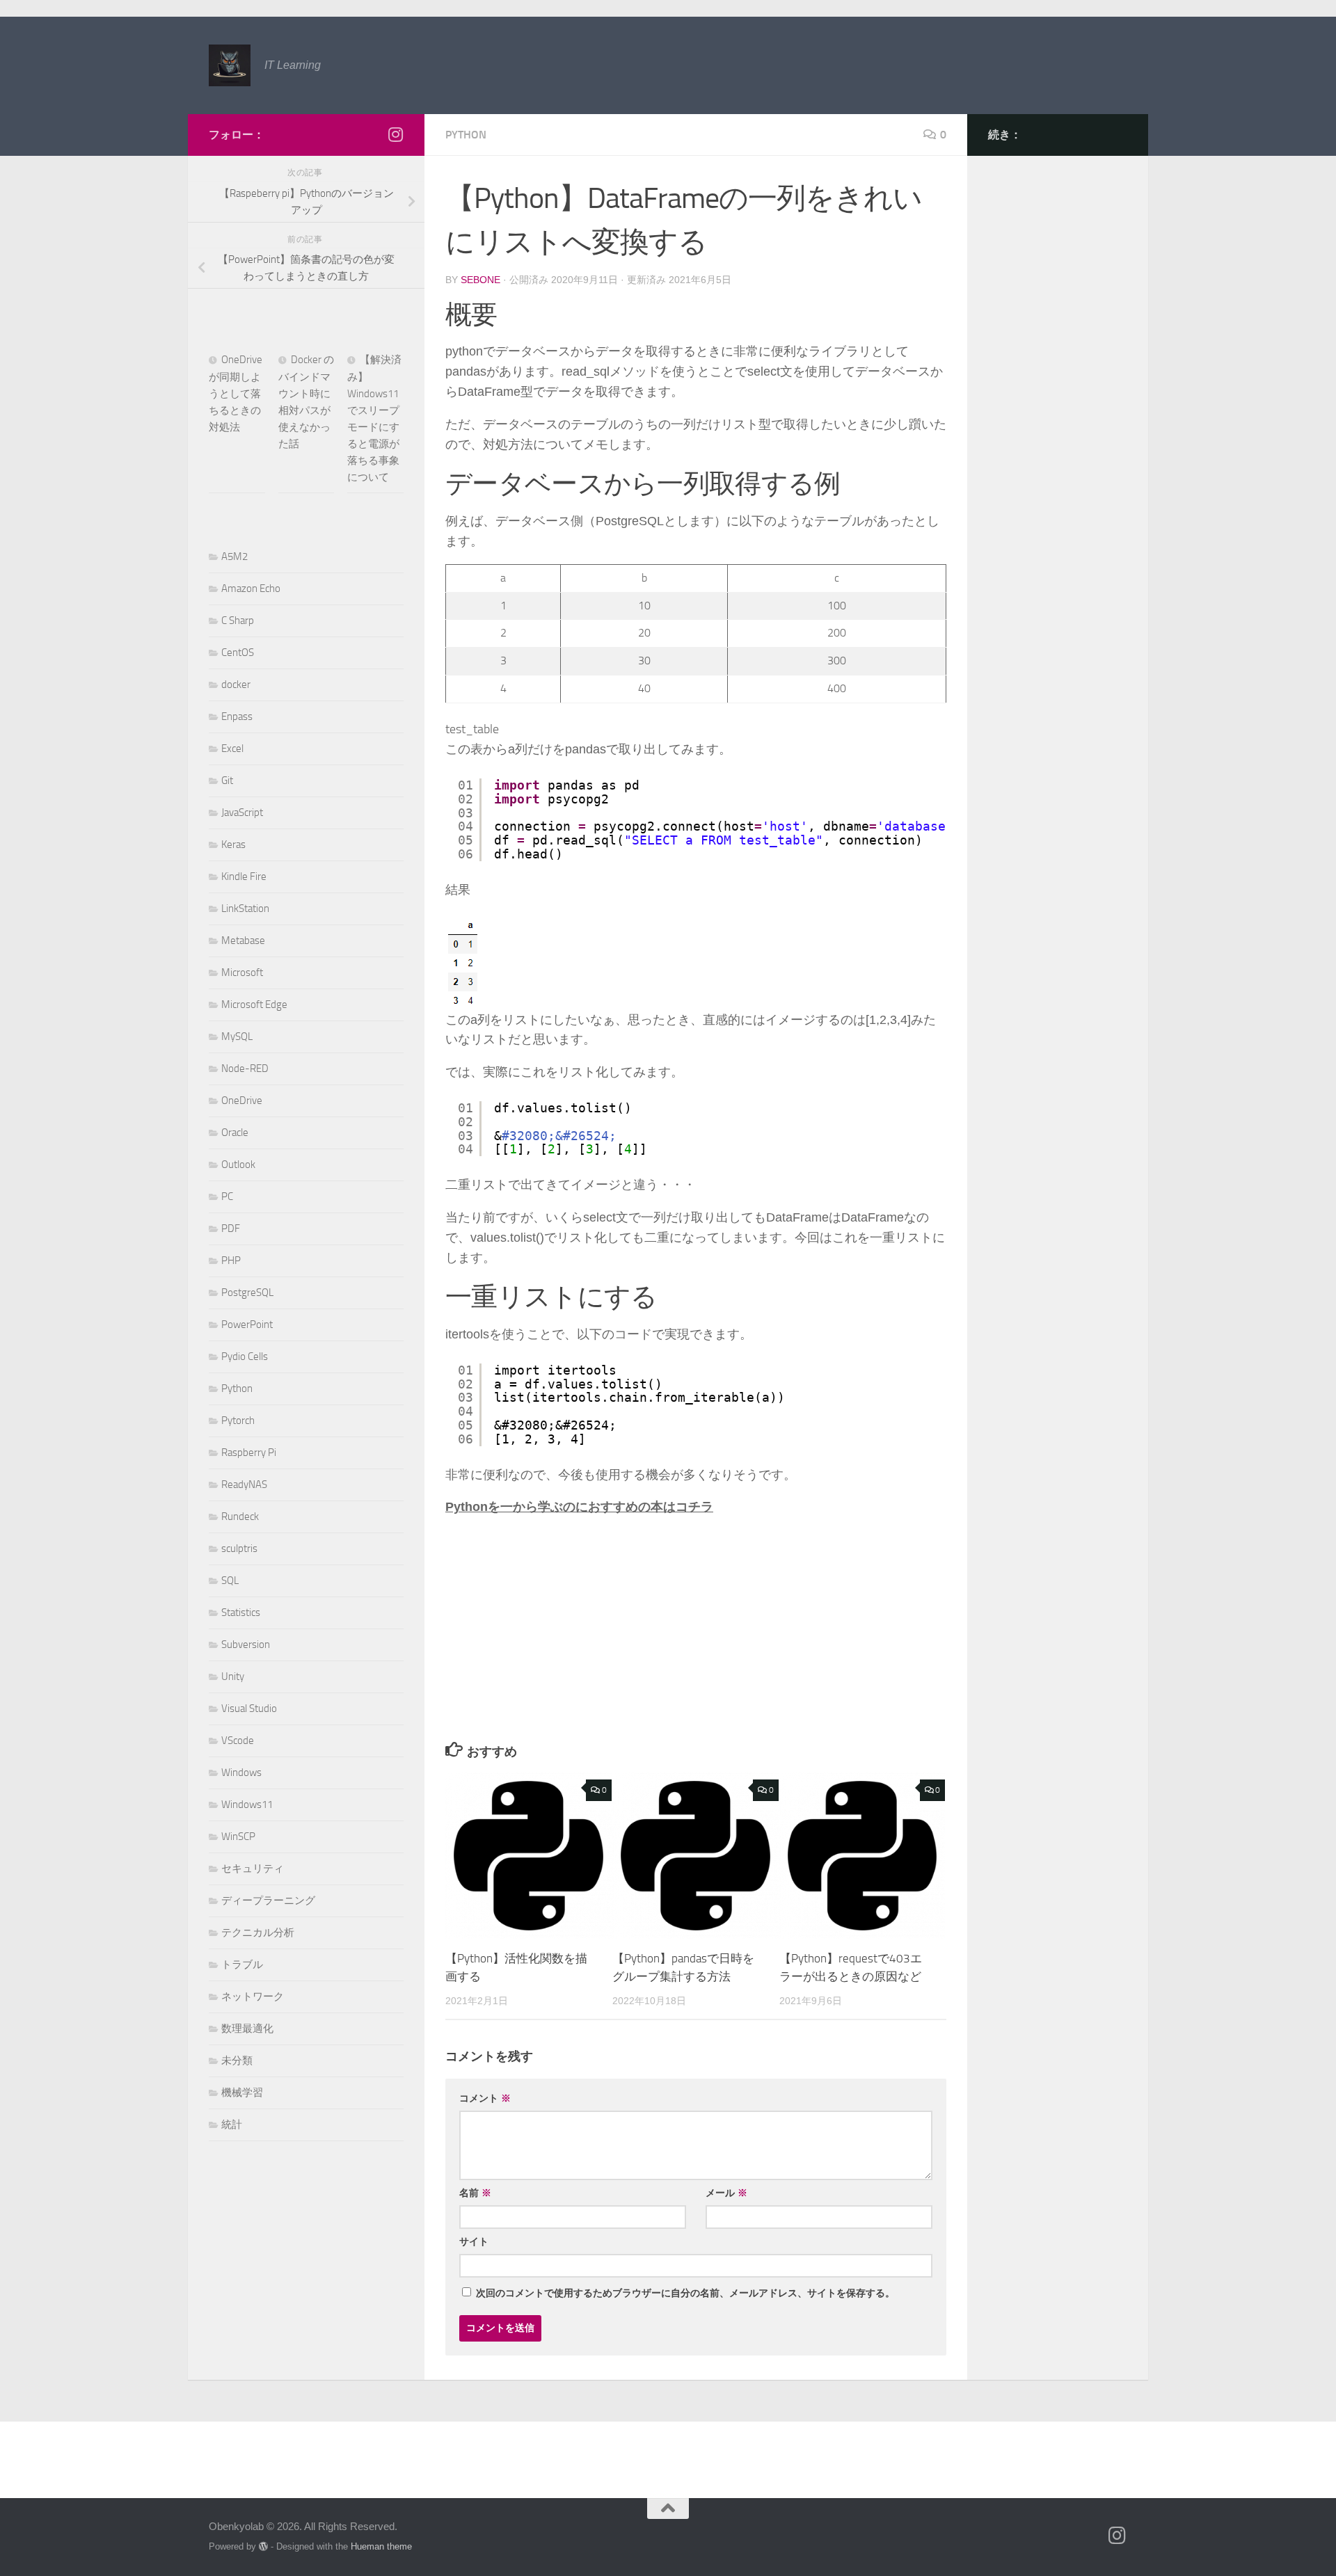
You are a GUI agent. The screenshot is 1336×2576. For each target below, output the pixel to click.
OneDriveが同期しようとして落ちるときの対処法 (236, 393)
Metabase (243, 941)
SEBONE (480, 280)
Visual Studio (249, 1709)
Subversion (246, 1645)
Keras (233, 845)
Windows (241, 1773)
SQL (230, 1581)
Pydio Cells (245, 1357)
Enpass (237, 717)
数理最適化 (247, 2029)
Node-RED (245, 1069)
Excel (232, 749)
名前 (475, 2193)
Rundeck (240, 1517)
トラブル (242, 1965)
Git (227, 781)
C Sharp (238, 621)
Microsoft (242, 973)
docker (236, 685)
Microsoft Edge (254, 1005)
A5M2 (234, 557)
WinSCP (238, 1837)
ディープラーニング (268, 1901)
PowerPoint (247, 1325)
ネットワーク (253, 1997)
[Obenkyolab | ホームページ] (230, 65)
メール (726, 2193)
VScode (238, 1741)
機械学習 (242, 2093)
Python (466, 135)
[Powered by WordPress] (263, 2546)
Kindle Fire (244, 877)
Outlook (238, 1165)
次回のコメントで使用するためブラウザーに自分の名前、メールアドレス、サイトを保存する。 (685, 2293)
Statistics (241, 1613)
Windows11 (247, 1805)
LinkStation (245, 909)
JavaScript (242, 813)
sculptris (239, 1549)
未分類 (237, 2061)
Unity (233, 1677)
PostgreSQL (247, 1293)
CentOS (238, 653)
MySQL (237, 1037)
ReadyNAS (244, 1485)
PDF (231, 1229)
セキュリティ (253, 1869)
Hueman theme (381, 2546)
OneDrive (242, 1101)
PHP (231, 1261)
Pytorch (238, 1421)
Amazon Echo (251, 589)
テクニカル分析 (258, 1933)
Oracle (235, 1133)
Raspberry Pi (249, 1453)
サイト (474, 2241)
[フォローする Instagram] (395, 134)
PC (227, 1197)
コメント (485, 2098)
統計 (232, 2125)
